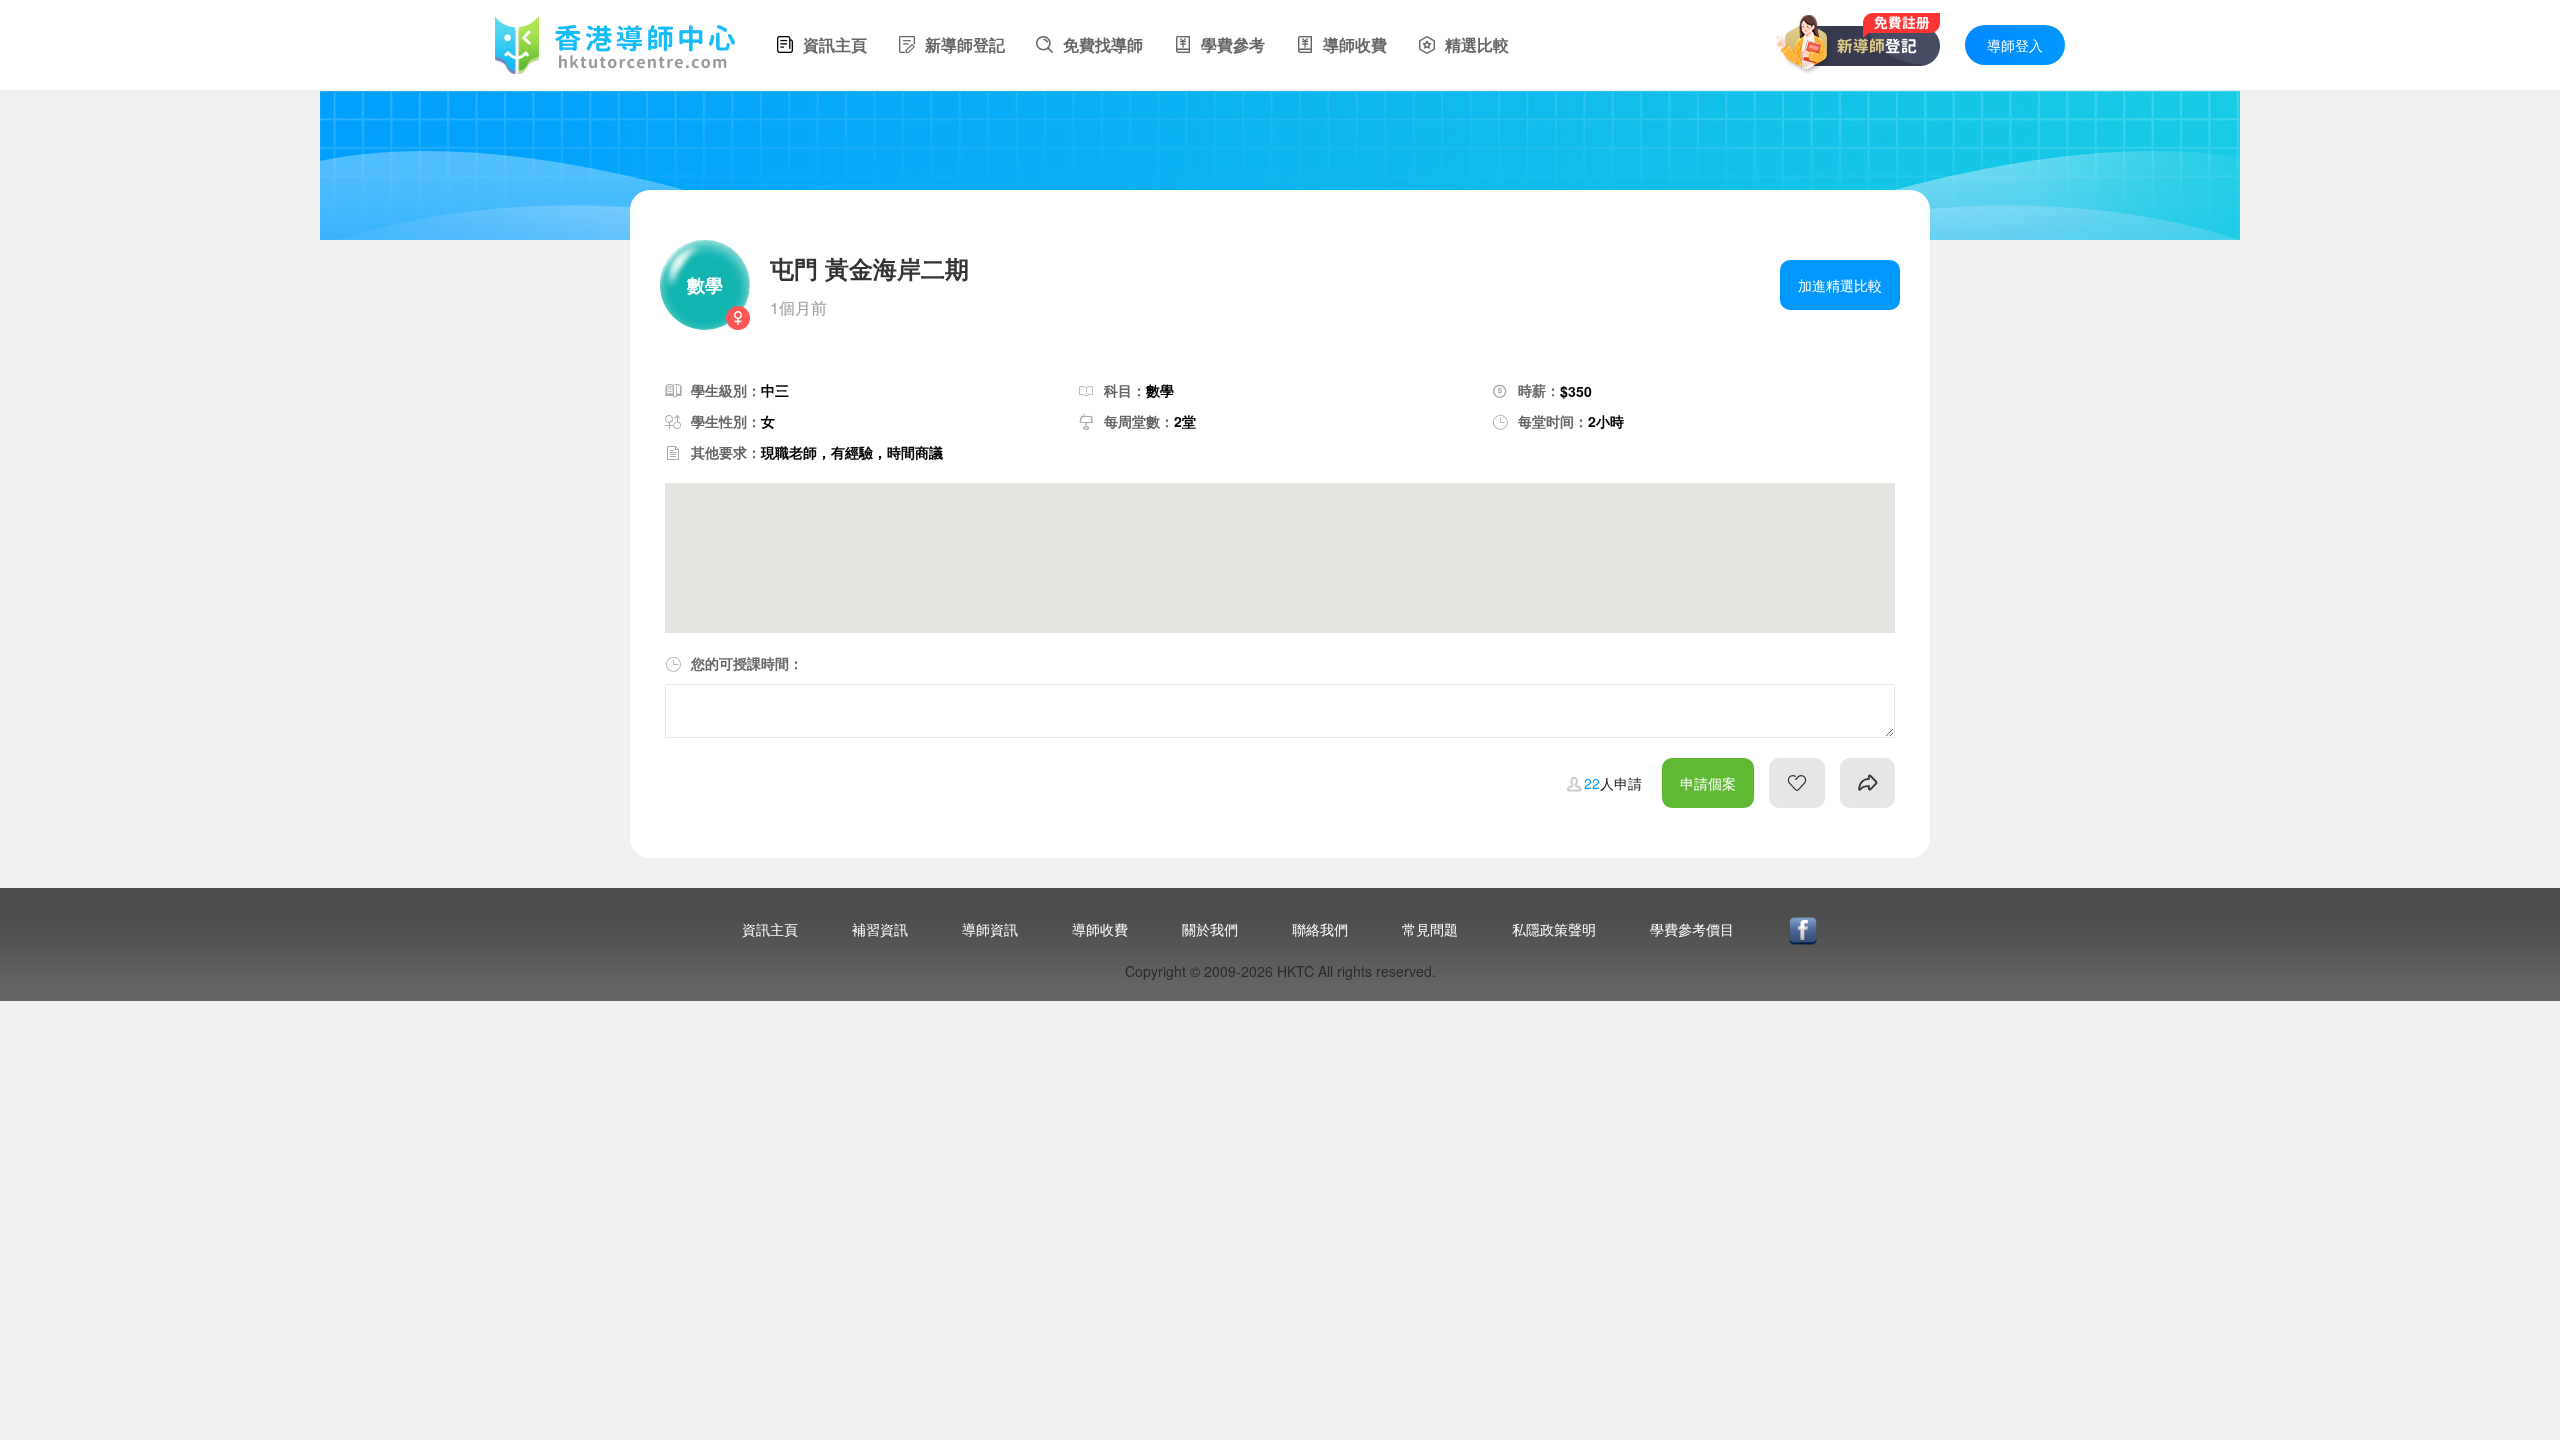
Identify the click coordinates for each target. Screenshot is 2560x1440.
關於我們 (1210, 929)
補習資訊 (880, 929)
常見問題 (1430, 929)
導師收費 (1100, 929)
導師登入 (2015, 45)
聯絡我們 (1320, 929)
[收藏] (1797, 783)
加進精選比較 (1840, 285)
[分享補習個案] (1867, 783)
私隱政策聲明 (1554, 929)
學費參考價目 (1692, 929)
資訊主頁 (770, 929)
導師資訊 (990, 929)
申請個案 (1708, 783)
